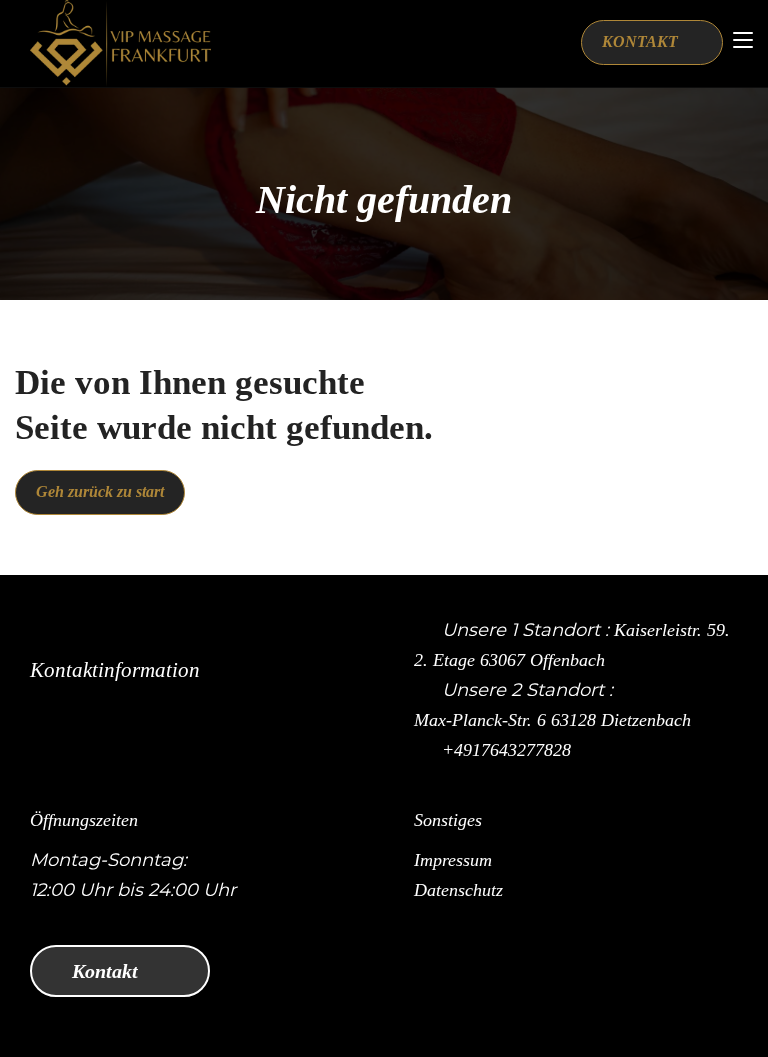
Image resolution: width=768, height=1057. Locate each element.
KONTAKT (642, 41)
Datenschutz (458, 890)
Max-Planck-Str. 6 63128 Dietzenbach (552, 720)
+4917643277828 (506, 750)
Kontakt (107, 971)
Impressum (453, 860)
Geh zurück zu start (100, 491)
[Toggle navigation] (743, 41)
